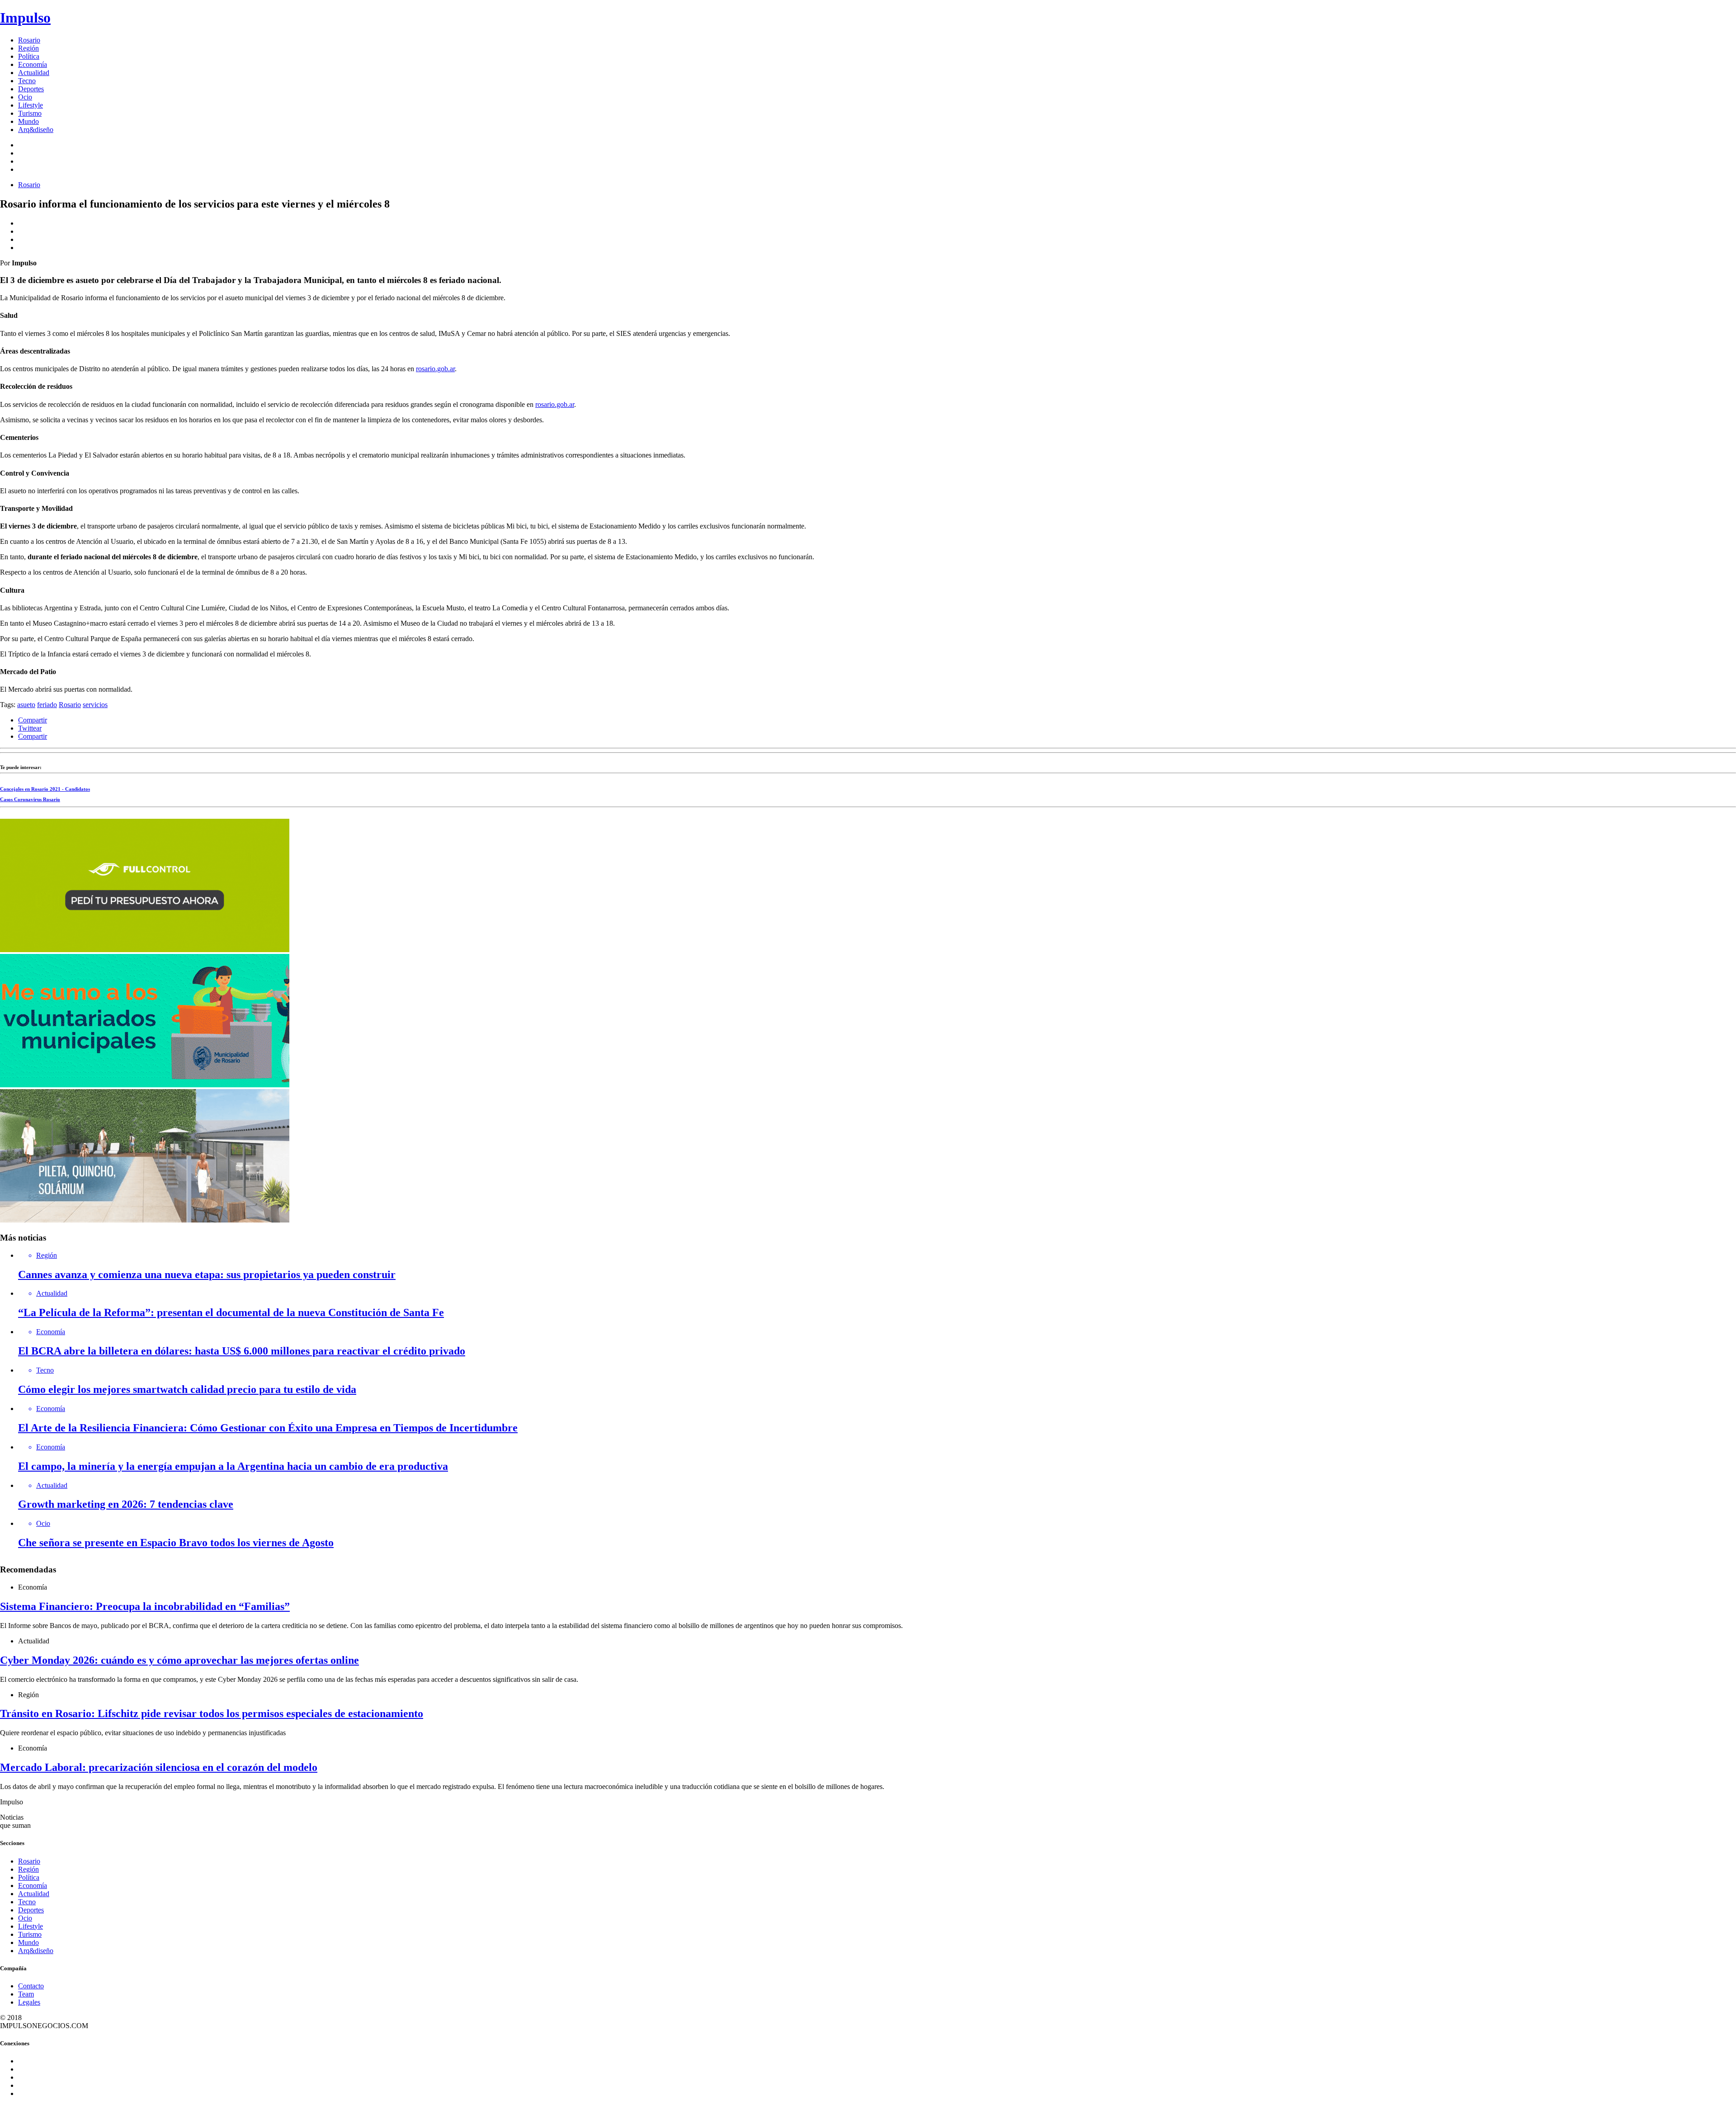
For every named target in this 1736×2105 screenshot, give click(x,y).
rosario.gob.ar (435, 369)
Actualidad (34, 73)
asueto (26, 705)
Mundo (28, 121)
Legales (29, 2002)
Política (29, 56)
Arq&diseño (36, 130)
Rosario (29, 40)
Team (26, 1994)
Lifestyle (31, 105)
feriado (47, 705)
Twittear (30, 728)
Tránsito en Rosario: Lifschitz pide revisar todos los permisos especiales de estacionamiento (212, 1713)
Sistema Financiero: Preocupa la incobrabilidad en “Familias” (145, 1606)
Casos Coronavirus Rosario (30, 799)
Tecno (27, 81)
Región (28, 48)
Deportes (31, 89)
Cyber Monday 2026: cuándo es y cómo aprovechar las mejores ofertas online (179, 1660)
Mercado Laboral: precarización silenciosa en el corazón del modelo (159, 1767)
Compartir (33, 720)
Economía (33, 64)
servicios (95, 705)
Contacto (31, 1986)
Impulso (25, 18)
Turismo (30, 113)
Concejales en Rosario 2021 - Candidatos (45, 789)
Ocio (25, 97)
